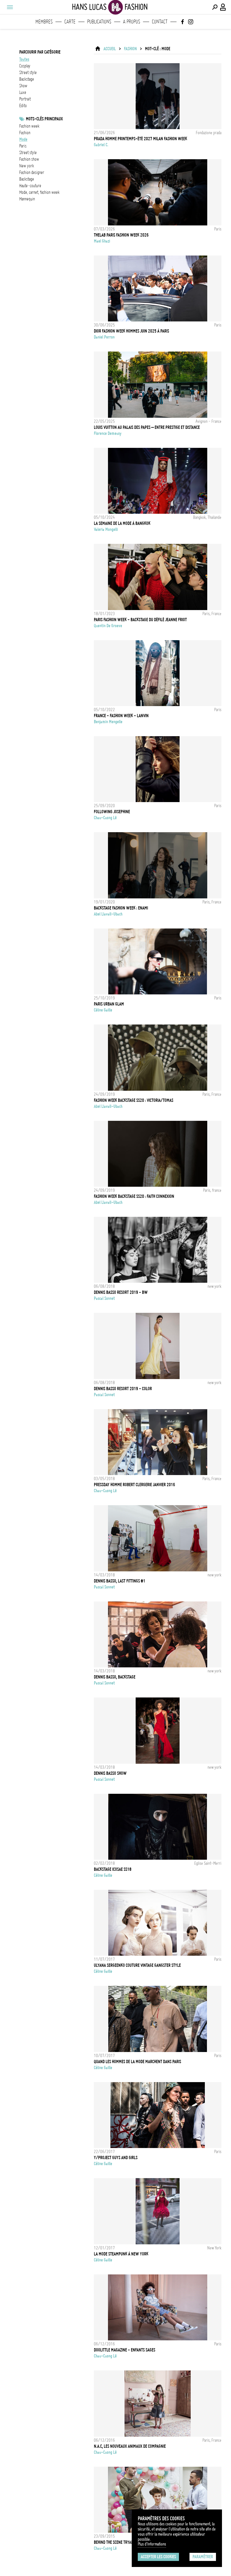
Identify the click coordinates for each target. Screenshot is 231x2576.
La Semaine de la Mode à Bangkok (122, 523)
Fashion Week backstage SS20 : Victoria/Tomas (134, 1100)
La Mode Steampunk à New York (121, 2254)
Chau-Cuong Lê (105, 818)
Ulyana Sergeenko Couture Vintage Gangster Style (137, 1965)
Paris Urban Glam (109, 1004)
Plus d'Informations (152, 2544)
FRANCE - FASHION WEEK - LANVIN (121, 716)
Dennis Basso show (110, 1773)
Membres (44, 22)
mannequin (27, 199)
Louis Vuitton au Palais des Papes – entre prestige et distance (147, 427)
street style (28, 73)
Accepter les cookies (158, 2557)
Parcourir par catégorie (40, 52)
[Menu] (10, 7)
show (23, 86)
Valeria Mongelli (106, 529)
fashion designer (32, 172)
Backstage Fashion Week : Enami (121, 908)
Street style (28, 153)
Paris (23, 146)
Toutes (24, 59)
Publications (99, 22)
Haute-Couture (30, 186)
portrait (25, 99)
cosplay (25, 66)
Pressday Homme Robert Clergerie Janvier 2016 (134, 1485)
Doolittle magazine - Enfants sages (125, 2350)
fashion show (29, 159)
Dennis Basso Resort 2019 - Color (123, 1389)
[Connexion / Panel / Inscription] (223, 7)
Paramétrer (203, 2557)
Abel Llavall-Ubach (108, 914)
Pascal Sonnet (104, 1298)
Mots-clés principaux (44, 119)
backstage (27, 79)
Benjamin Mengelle (108, 722)
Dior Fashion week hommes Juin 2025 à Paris (131, 331)
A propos (132, 22)
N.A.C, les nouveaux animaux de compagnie (130, 2446)
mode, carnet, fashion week (39, 192)
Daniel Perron (104, 337)
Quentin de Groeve (108, 626)
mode (23, 139)
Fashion (130, 49)
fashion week (29, 126)
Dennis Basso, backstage (115, 1677)
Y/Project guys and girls (116, 2158)
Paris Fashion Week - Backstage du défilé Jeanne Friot (140, 620)
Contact (160, 22)
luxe (23, 92)
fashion (25, 133)
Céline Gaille (103, 1010)
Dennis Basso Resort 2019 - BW (121, 1292)
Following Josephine (112, 812)
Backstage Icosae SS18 (113, 1869)
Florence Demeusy (108, 433)
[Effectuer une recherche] (215, 7)
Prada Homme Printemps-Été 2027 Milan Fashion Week (140, 139)
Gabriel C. (101, 145)
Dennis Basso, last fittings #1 (120, 1581)
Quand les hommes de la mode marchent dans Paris (137, 2062)
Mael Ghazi (102, 241)
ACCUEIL (110, 49)
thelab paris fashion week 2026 (121, 235)
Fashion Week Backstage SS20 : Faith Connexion (134, 1196)
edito (23, 106)
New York (27, 166)
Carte (70, 22)
